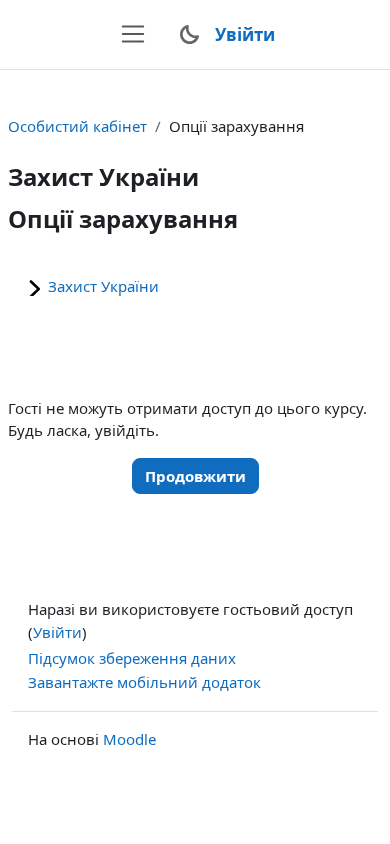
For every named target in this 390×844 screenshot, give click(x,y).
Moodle (129, 739)
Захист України (103, 286)
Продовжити (195, 476)
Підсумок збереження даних (132, 658)
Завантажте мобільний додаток (144, 682)
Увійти (245, 34)
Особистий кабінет (77, 126)
